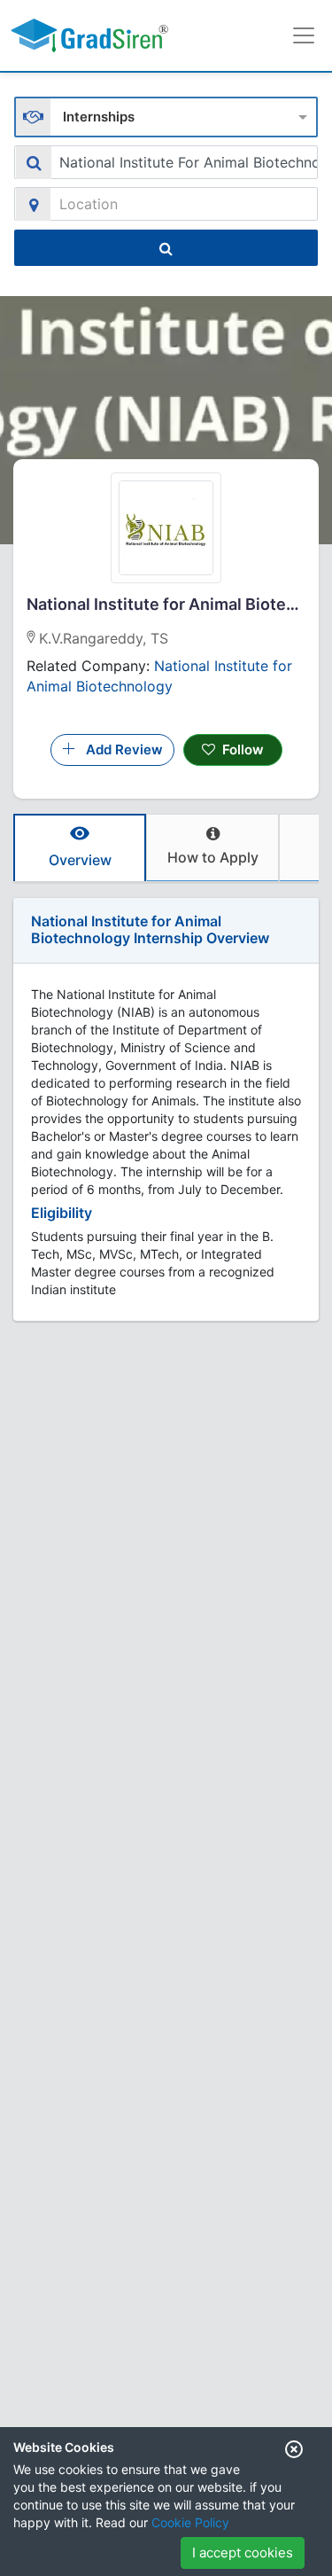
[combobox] (166, 115)
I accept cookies (243, 2553)
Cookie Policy (190, 2522)
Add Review (119, 749)
